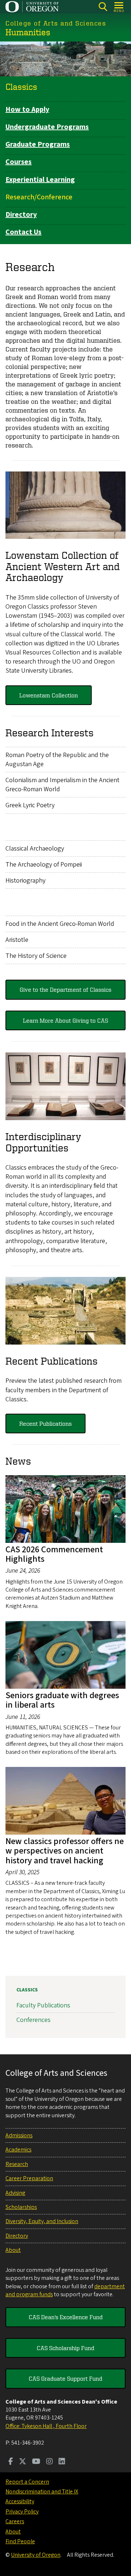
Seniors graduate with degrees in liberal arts (62, 1700)
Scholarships (21, 2207)
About (13, 2250)
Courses (19, 162)
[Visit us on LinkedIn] (62, 2462)
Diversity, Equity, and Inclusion (42, 2221)
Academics (18, 2150)
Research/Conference (39, 197)
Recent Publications (45, 1424)
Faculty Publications (43, 2005)
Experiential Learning (40, 180)
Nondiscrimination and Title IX (42, 2492)
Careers (15, 2521)
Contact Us (23, 232)
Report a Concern (27, 2482)
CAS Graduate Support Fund (65, 2378)
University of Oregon (36, 2555)
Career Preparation (29, 2178)
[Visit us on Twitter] (23, 2462)
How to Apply (27, 110)
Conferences (33, 2020)
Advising (15, 2193)
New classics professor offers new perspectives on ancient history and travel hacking (65, 1851)
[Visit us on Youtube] (36, 2462)
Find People (20, 2541)
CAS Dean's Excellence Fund (66, 2317)
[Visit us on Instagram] (49, 2462)
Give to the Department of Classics (65, 990)
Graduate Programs (38, 144)
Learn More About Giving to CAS (65, 1020)
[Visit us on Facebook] (11, 2462)
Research (17, 2164)
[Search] (103, 7)
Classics (21, 87)
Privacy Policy (22, 2512)
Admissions (19, 2135)
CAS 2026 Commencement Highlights (54, 1554)
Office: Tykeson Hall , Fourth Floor (46, 2426)
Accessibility (20, 2501)
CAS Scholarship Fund (65, 2348)
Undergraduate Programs (47, 127)
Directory (21, 215)
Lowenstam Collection (49, 695)
